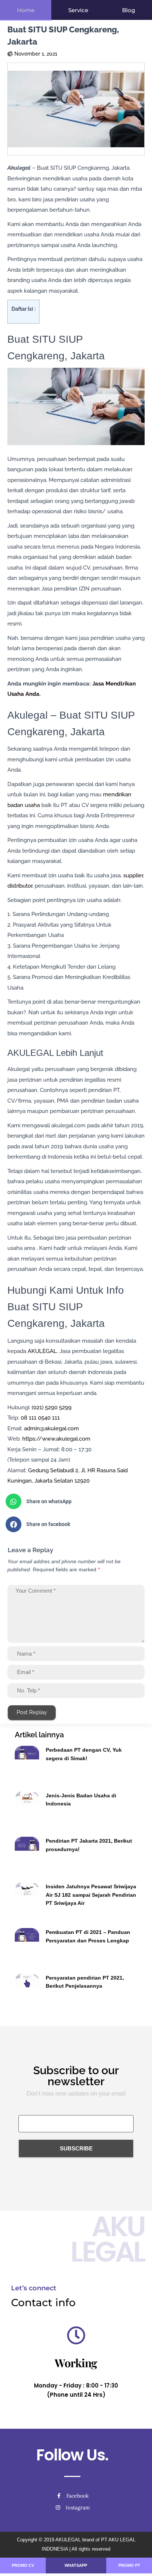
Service (78, 10)
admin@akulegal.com (51, 1428)
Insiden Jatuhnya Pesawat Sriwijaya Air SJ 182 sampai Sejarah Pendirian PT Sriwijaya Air (91, 1895)
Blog (129, 10)
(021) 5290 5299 (52, 1407)
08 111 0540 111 (40, 1418)
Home (26, 10)
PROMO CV (23, 2565)
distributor (20, 886)
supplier (133, 875)
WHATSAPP (76, 2565)
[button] (73, 1502)
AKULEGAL (42, 1351)
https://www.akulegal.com (56, 1439)
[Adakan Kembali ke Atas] (137, 2561)
